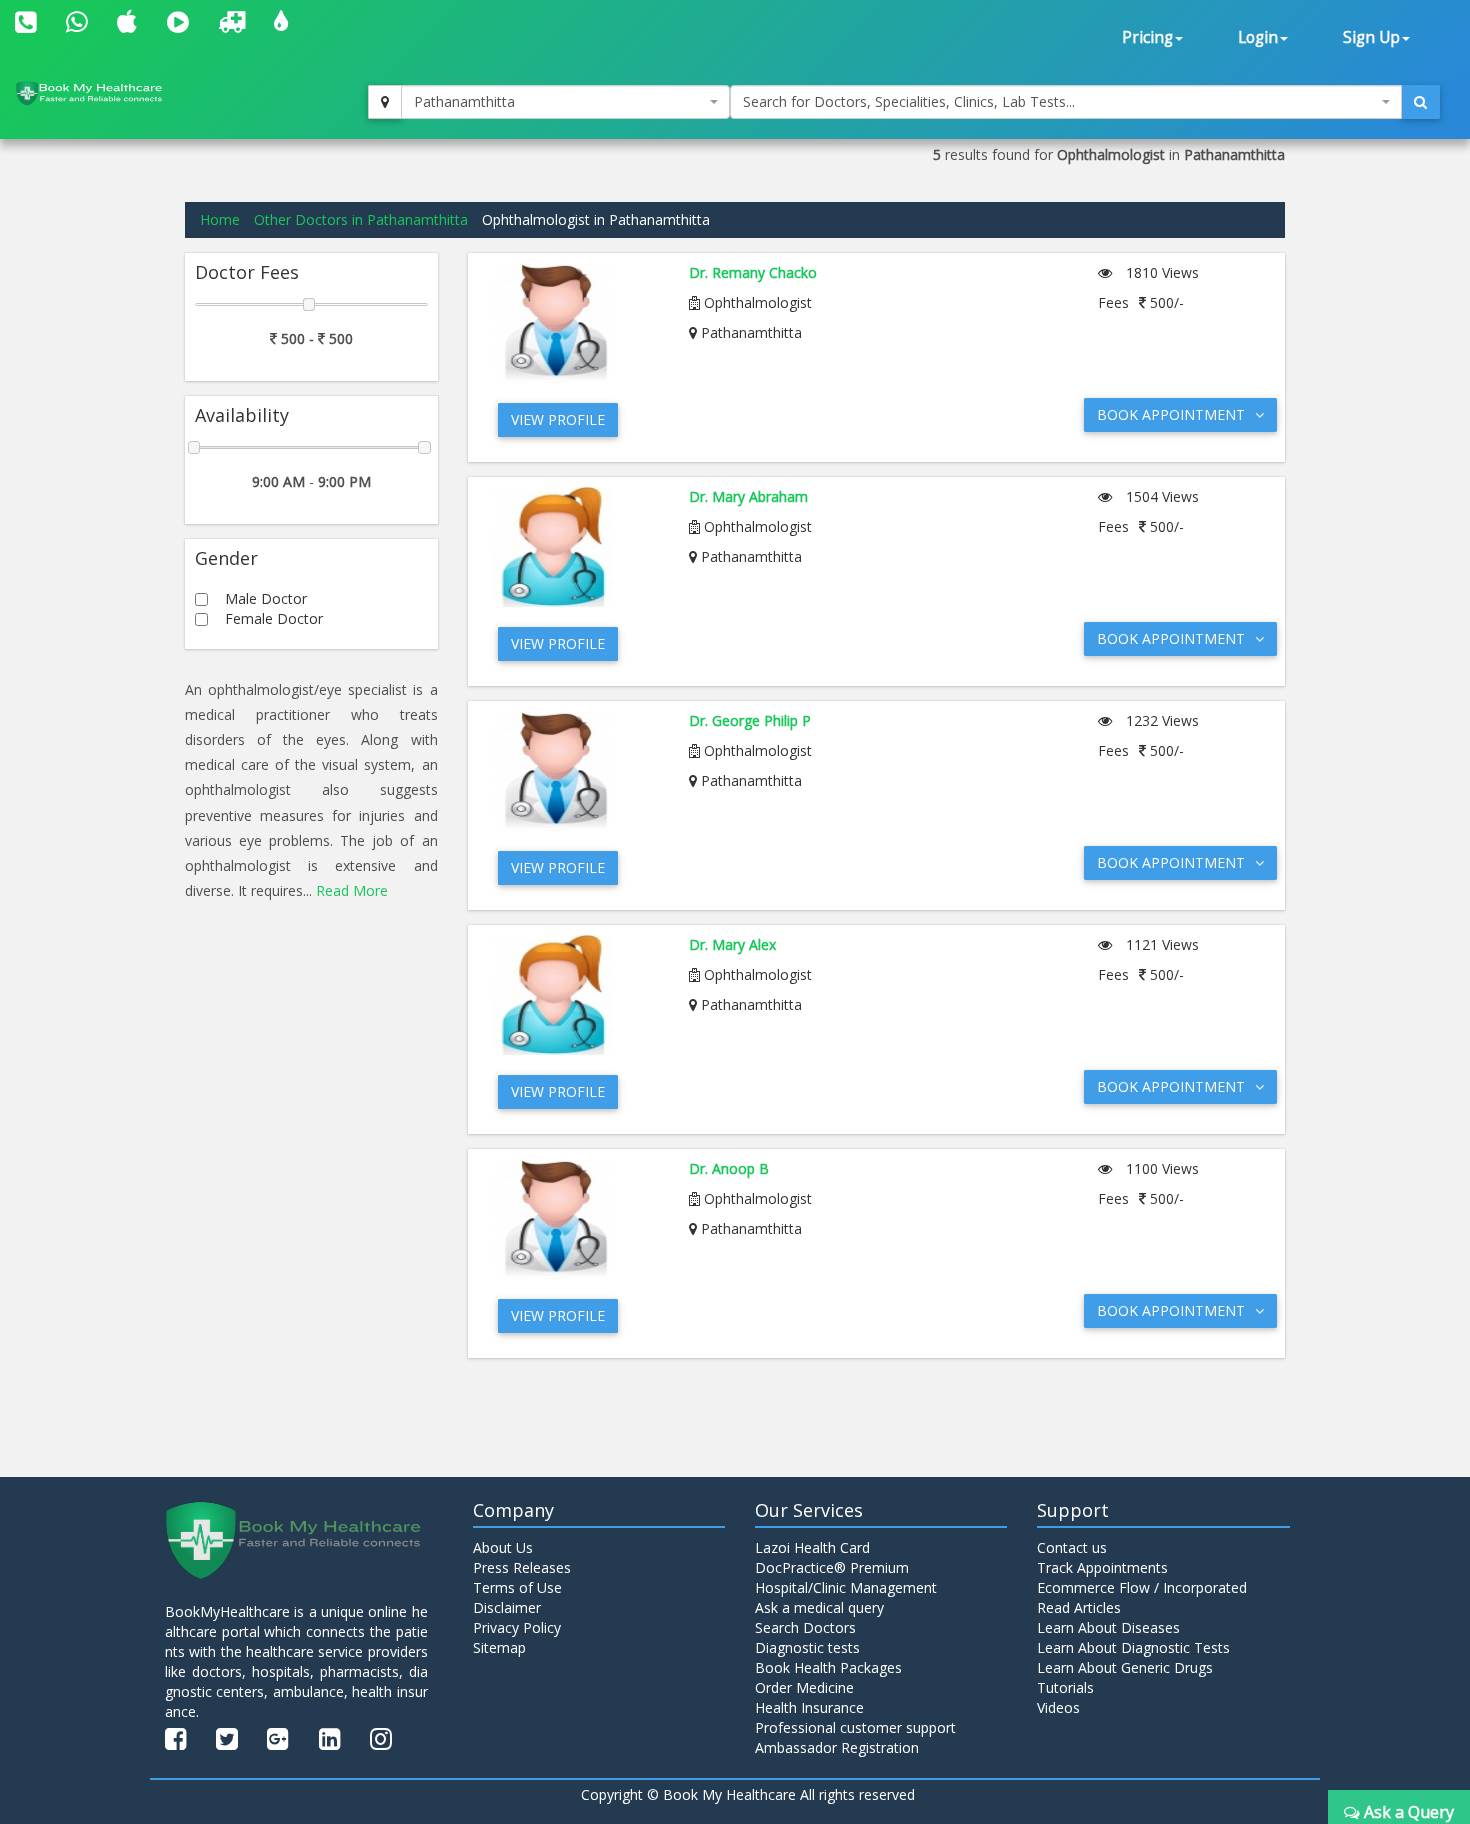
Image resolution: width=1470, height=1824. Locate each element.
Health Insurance (809, 1707)
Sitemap (499, 1647)
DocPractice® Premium (832, 1567)
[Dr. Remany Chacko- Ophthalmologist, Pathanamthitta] (576, 323)
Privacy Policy (517, 1627)
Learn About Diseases (1108, 1627)
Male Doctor (266, 598)
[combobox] (566, 102)
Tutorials (1065, 1687)
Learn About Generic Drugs (1125, 1667)
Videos (1058, 1707)
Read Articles (1079, 1607)
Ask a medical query (819, 1607)
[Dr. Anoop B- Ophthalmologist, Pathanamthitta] (576, 1219)
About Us (503, 1547)
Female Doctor (274, 618)
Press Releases (522, 1567)
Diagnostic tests (807, 1647)
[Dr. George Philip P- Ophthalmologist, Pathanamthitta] (576, 771)
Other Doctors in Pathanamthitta (361, 219)
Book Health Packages (828, 1667)
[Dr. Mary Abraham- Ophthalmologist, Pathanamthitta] (576, 547)
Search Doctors (805, 1627)
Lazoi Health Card (812, 1547)
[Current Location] (385, 102)
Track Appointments (1102, 1567)
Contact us (1072, 1547)
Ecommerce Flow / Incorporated (1142, 1587)
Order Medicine (804, 1687)
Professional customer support (855, 1727)
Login (1258, 37)
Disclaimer (507, 1607)
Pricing (1147, 37)
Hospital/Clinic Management (846, 1587)
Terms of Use (517, 1587)
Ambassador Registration (837, 1747)
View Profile (558, 419)
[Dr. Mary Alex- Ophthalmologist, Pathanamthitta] (576, 995)
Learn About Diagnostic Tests (1133, 1647)
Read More (352, 890)
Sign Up (1371, 37)
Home (220, 219)
